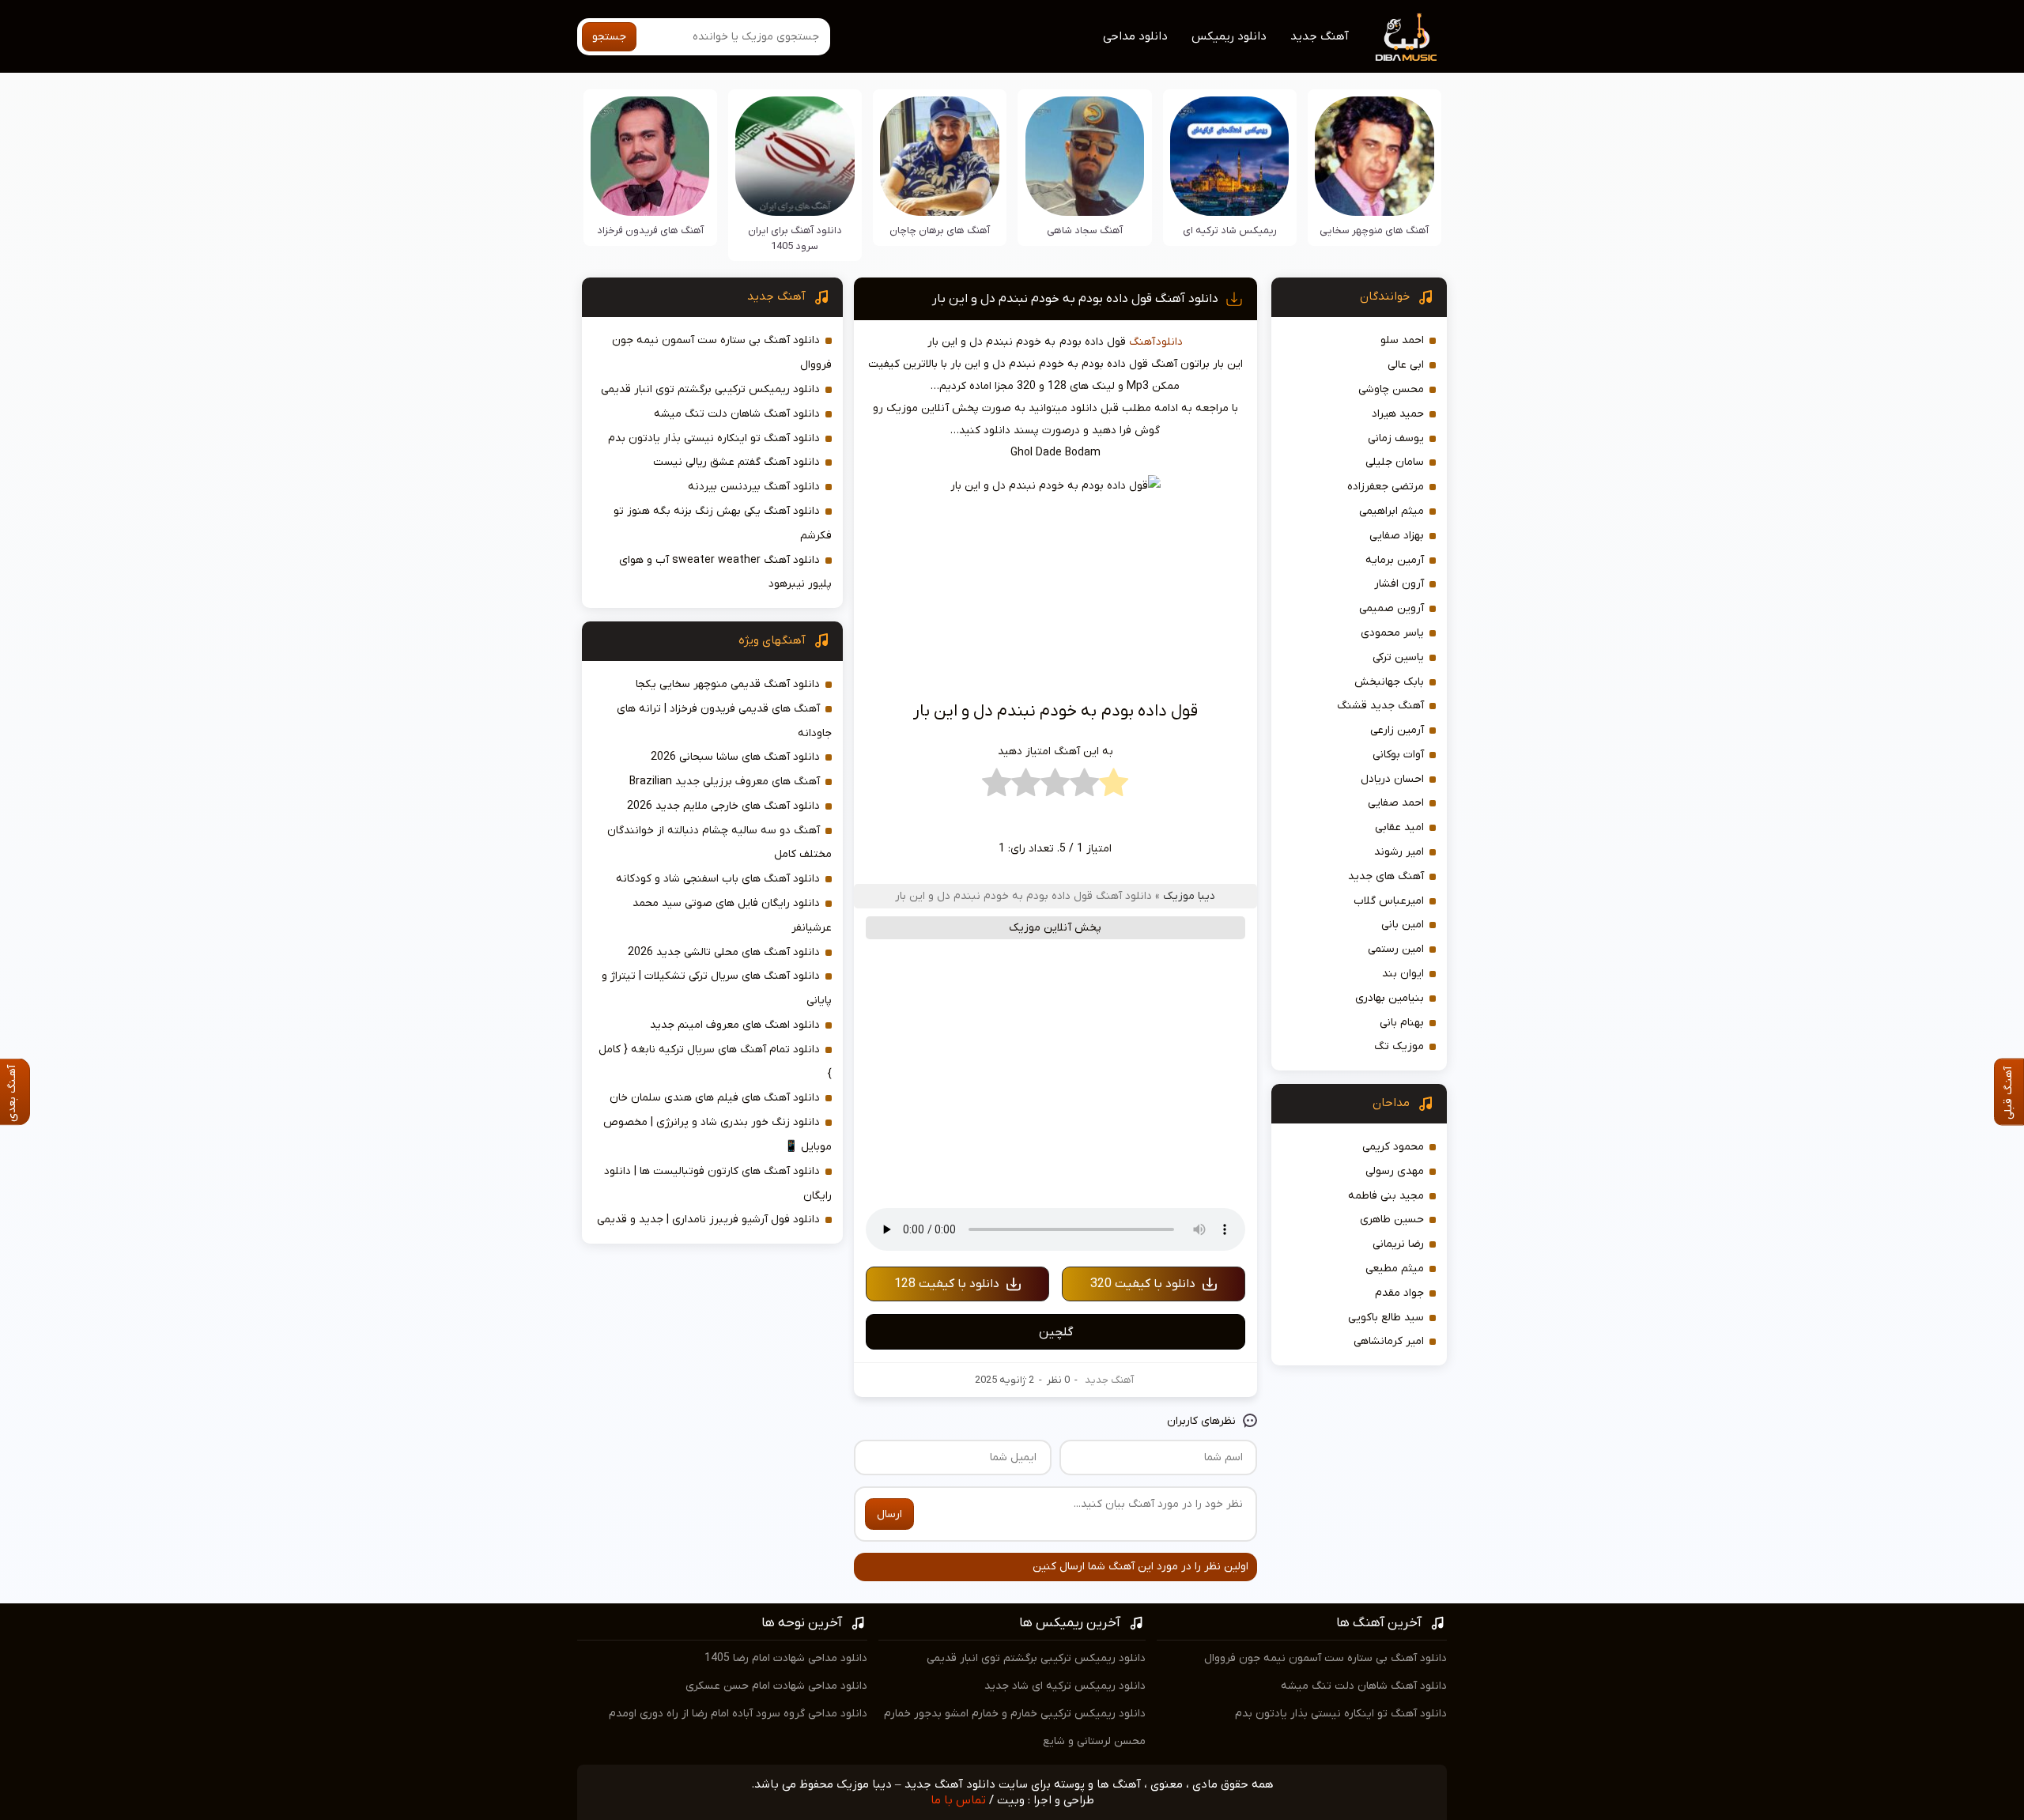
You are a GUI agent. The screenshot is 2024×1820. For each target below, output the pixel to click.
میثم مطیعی (1395, 1269)
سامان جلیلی (1395, 462)
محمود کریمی (1393, 1147)
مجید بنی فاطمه (1386, 1196)
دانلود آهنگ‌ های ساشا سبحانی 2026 (735, 757)
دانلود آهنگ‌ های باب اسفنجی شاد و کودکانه (718, 879)
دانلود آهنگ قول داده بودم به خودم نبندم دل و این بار (1075, 299)
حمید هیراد (1398, 414)
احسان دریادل (1392, 779)
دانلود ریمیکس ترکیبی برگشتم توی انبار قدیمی (710, 389)
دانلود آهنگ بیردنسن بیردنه (754, 487)
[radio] (1114, 787)
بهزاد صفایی (1397, 536)
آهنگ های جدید (1386, 876)
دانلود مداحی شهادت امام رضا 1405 (786, 1658)
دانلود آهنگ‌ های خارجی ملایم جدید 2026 (723, 806)
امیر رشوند (1399, 852)
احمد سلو (1402, 340)
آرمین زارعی (1397, 730)
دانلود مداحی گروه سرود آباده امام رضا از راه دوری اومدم (738, 1714)
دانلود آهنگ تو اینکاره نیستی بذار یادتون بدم (714, 438)
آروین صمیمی (1391, 608)
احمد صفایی (1396, 803)
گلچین (1056, 1332)
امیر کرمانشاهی (1389, 1341)
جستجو (609, 37)
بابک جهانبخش (1389, 682)
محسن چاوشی (1391, 389)
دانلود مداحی (1135, 36)
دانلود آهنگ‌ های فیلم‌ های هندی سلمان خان (715, 1098)
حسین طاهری (1392, 1220)
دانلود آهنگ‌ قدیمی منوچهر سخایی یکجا (728, 684)
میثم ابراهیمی (1391, 511)
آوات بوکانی (1398, 755)
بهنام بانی (1402, 1023)
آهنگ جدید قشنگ (1380, 706)
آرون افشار (1399, 584)
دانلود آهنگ (1156, 342)
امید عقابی (1399, 827)
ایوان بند (1403, 974)
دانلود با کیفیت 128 (947, 1284)
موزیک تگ (1399, 1046)
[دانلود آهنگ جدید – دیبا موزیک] (1407, 36)
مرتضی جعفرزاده (1386, 487)
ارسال (889, 1514)
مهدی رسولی (1395, 1171)
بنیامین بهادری (1390, 998)
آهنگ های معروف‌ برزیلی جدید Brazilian (725, 782)
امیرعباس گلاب (1389, 901)
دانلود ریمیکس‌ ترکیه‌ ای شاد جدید (1065, 1686)
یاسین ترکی (1398, 657)
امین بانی (1403, 925)
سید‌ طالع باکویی (1386, 1318)
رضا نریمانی (1398, 1244)
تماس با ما (958, 1800)
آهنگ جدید (1320, 36)
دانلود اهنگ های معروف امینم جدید (735, 1025)
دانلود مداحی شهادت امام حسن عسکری (776, 1686)
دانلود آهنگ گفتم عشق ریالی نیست (736, 462)
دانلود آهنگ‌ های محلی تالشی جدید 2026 (724, 952)
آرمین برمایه (1395, 560)
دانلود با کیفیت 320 (1143, 1284)
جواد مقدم (1399, 1293)
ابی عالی (1406, 365)
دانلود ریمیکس (1229, 36)
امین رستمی (1396, 949)
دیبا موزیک (1189, 896)
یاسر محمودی (1392, 633)
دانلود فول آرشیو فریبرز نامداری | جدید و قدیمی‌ (708, 1220)
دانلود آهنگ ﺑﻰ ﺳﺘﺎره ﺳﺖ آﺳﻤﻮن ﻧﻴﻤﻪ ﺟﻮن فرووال (1325, 1658)
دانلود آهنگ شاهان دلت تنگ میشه (737, 414)
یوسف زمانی (1396, 438)
